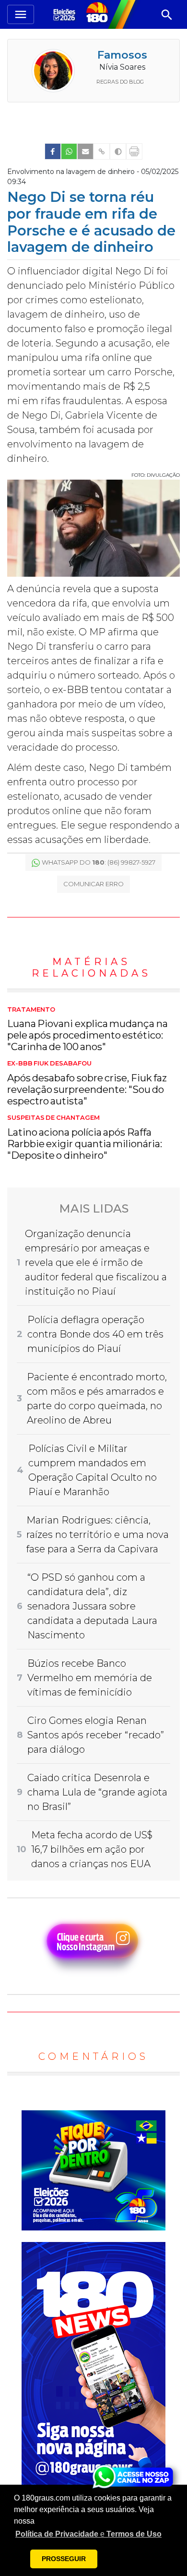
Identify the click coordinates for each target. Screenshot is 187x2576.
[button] (88, 2534)
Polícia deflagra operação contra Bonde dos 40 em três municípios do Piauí (95, 1334)
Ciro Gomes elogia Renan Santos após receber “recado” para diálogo (96, 1735)
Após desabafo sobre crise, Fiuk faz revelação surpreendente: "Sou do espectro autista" (87, 1083)
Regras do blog (120, 82)
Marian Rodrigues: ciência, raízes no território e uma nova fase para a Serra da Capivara (98, 1535)
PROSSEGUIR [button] (64, 2559)
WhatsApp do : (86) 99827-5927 (99, 862)
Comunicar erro (93, 884)
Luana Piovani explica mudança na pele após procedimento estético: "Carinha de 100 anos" (88, 1029)
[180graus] (66, 14)
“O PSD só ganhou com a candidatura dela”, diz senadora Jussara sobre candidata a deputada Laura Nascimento (92, 1606)
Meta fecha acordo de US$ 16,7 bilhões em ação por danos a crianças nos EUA (92, 1849)
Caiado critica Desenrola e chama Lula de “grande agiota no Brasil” (97, 1792)
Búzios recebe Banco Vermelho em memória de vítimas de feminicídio (90, 1678)
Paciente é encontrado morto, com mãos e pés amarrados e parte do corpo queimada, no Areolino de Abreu (97, 1399)
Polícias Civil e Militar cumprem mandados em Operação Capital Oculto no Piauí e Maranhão (93, 1470)
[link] (53, 151)
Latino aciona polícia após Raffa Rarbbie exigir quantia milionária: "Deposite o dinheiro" (85, 1138)
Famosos (122, 55)
